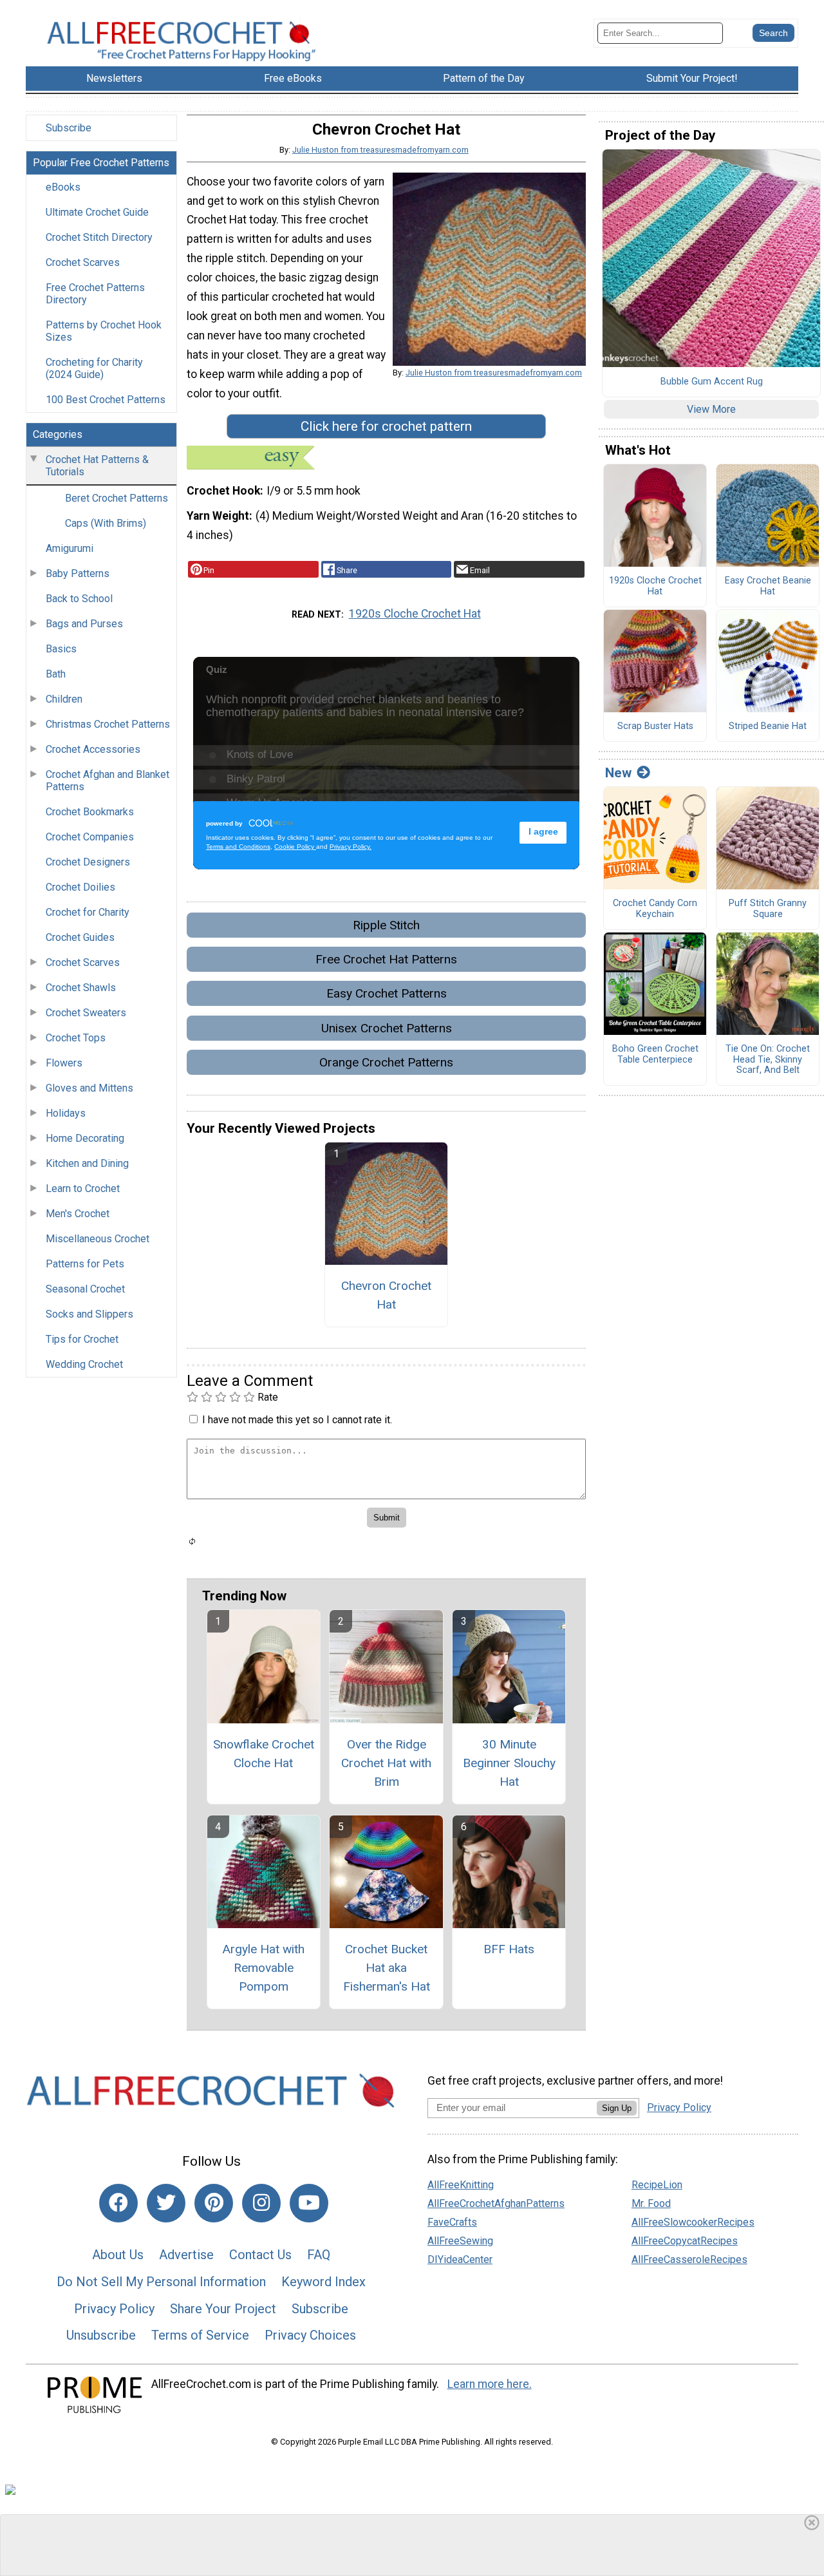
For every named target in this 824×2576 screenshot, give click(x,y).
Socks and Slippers (89, 1314)
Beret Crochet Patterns (117, 498)
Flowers (64, 1063)
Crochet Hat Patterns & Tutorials (97, 466)
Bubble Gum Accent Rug (712, 382)
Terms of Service (200, 2335)
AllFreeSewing (460, 2241)
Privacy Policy (114, 2309)
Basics (61, 649)
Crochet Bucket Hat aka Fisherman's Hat (387, 1968)
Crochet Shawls (81, 988)
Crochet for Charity (88, 912)
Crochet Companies (90, 837)
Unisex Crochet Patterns (387, 1028)
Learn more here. (490, 2384)
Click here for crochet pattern (386, 426)
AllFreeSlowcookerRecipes (693, 2222)
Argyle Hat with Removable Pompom (263, 1968)
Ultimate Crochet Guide (97, 212)
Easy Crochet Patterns (387, 993)
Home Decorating (85, 1138)
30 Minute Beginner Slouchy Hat (509, 1763)
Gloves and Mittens (89, 1088)
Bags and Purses (84, 624)
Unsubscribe (101, 2335)
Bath (56, 674)
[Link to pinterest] (214, 2203)
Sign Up (617, 2108)
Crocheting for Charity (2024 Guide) (94, 368)
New (618, 773)
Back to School (79, 599)
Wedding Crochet (84, 1364)
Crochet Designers (88, 862)
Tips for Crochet (82, 1339)
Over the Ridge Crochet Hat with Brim (386, 1763)
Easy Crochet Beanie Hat (768, 586)
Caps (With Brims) (106, 523)
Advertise (186, 2255)
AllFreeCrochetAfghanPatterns (496, 2203)
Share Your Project (223, 2309)
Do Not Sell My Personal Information (161, 2282)
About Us (118, 2255)
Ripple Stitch (386, 925)
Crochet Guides (80, 937)
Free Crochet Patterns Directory (95, 294)
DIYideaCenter (460, 2259)
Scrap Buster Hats (655, 726)
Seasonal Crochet (85, 1289)
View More (711, 409)
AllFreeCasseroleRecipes (689, 2259)
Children (64, 699)
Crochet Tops (76, 1038)
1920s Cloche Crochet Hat (415, 614)
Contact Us (260, 2255)
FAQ (319, 2255)
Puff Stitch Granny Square (768, 909)
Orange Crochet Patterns (386, 1062)
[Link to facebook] (118, 2203)
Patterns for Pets (85, 1264)
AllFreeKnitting (461, 2185)
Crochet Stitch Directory (99, 237)
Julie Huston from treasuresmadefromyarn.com (380, 150)
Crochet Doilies (80, 887)
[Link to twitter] (166, 2203)
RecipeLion (657, 2185)
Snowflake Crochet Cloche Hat (264, 1754)
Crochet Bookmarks (90, 812)
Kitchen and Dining (87, 1163)
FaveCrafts (452, 2222)
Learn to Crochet (83, 1189)
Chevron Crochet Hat (386, 1295)
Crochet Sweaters (86, 1013)
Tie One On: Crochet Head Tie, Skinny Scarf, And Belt (768, 1060)
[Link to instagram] (261, 2203)
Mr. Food (651, 2203)
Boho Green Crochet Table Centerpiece (655, 1055)
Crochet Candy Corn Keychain (655, 909)
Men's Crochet (78, 1214)
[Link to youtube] (309, 2203)
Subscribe (69, 128)
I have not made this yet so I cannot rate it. (297, 1420)
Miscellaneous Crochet (98, 1239)
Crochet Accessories (93, 749)
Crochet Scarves (83, 262)
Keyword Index (323, 2282)
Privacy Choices (310, 2335)
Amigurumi (70, 548)
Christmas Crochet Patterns (108, 724)
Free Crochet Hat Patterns (386, 959)
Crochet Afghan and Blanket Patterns (108, 781)
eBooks (63, 187)
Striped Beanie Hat (768, 726)
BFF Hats (509, 1949)
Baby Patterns (78, 573)
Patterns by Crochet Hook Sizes (104, 331)
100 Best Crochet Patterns (106, 400)
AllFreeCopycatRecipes (685, 2241)
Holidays (66, 1113)
